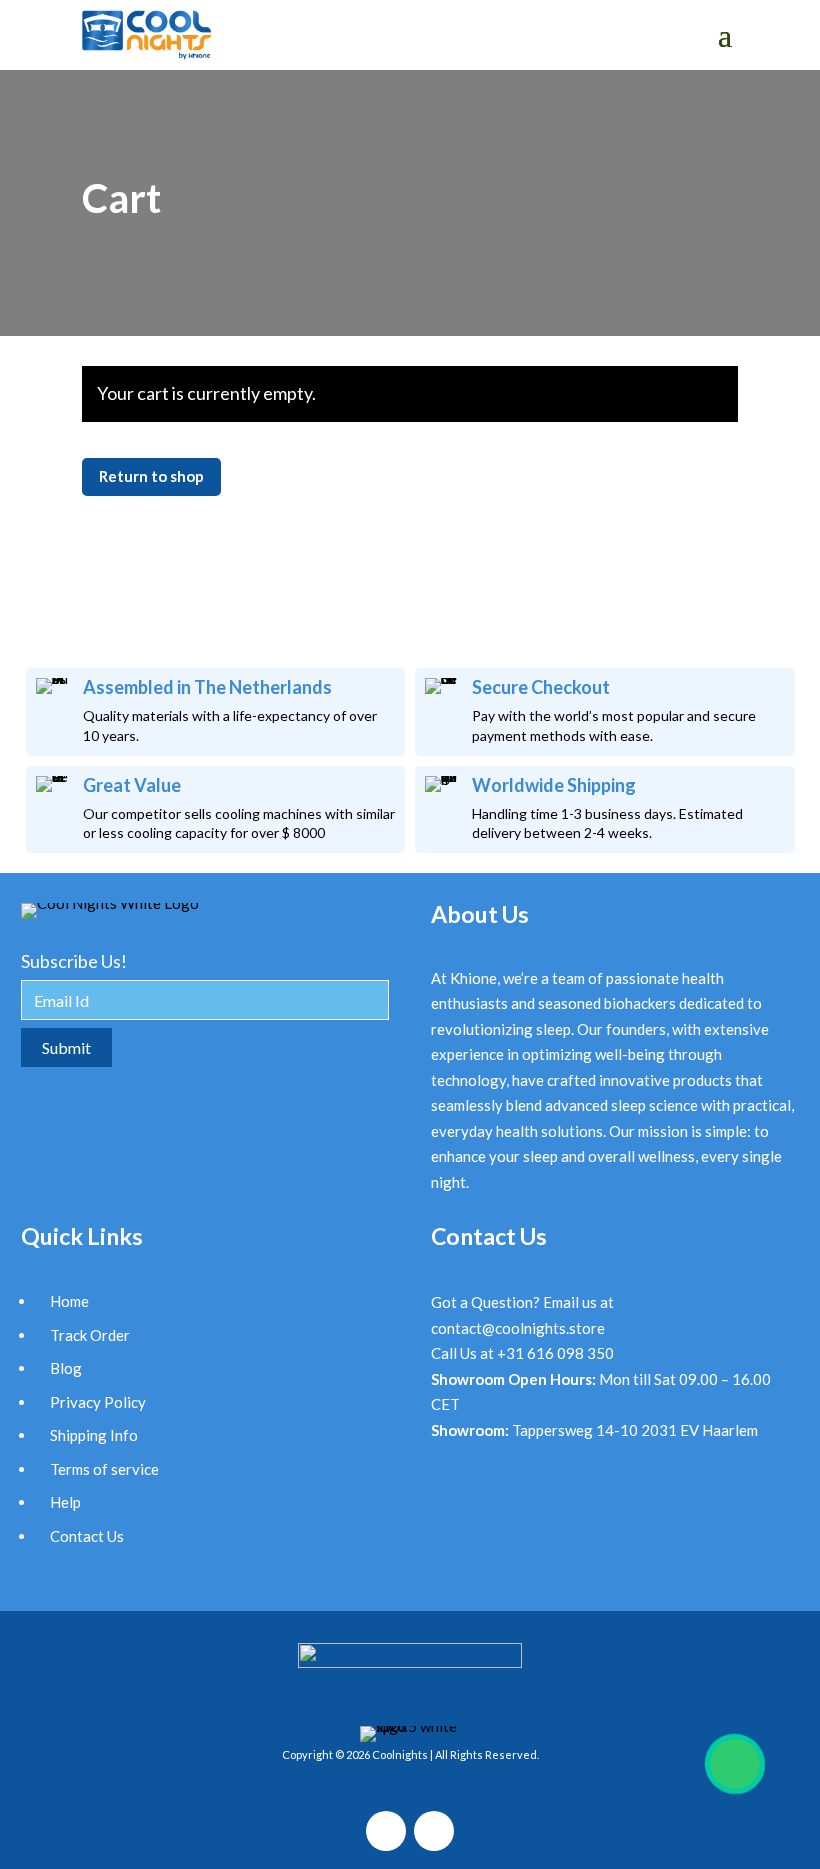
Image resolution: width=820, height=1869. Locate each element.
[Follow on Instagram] (386, 1831)
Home (69, 1301)
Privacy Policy (98, 1402)
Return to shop (151, 476)
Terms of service (104, 1469)
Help (65, 1502)
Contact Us (87, 1536)
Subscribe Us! (74, 961)
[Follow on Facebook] (434, 1831)
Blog (66, 1368)
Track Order (90, 1335)
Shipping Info (94, 1435)
